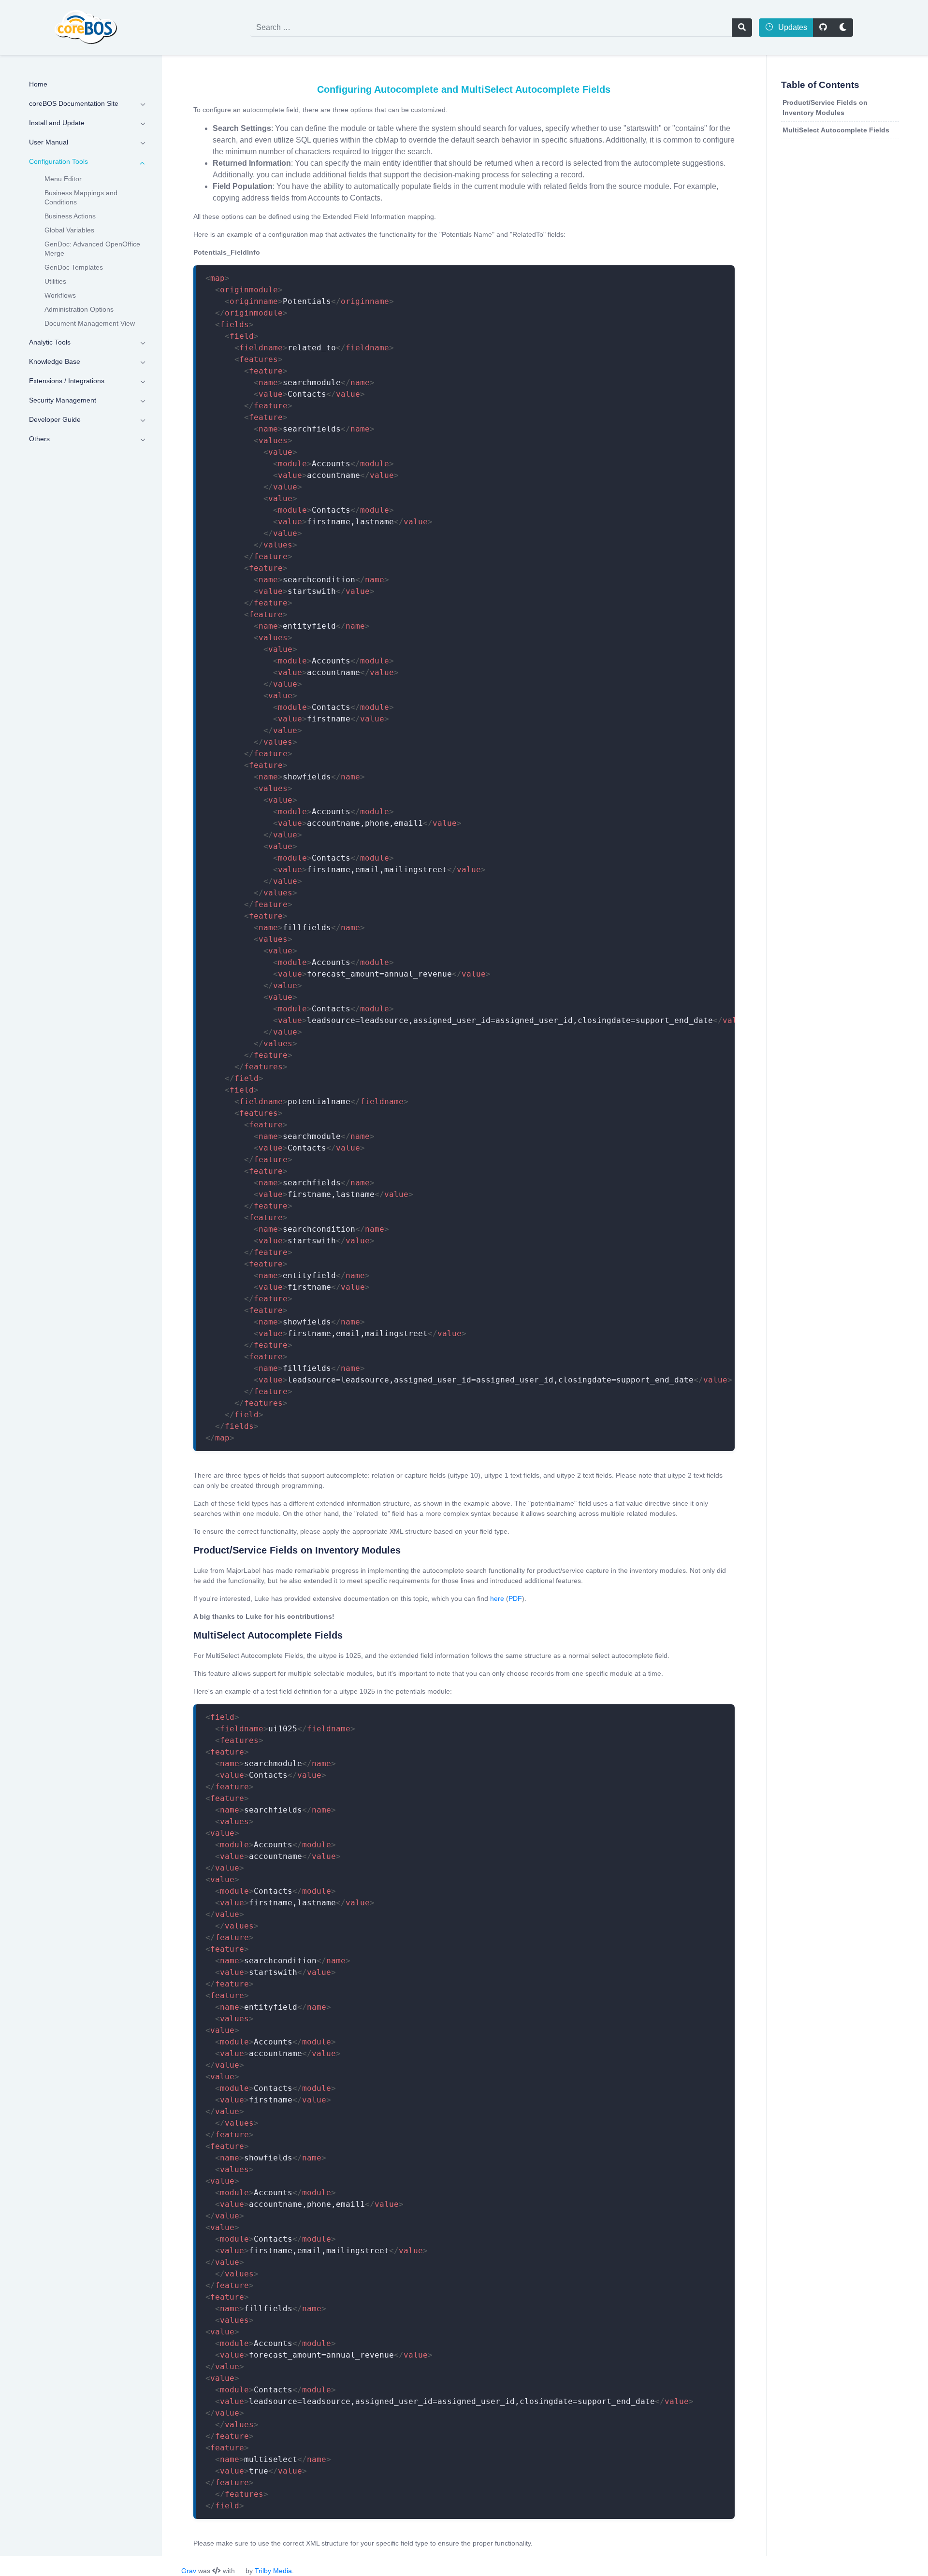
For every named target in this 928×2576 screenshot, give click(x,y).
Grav (189, 2571)
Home (38, 84)
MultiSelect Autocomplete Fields (836, 130)
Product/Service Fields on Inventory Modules (825, 108)
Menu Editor (63, 179)
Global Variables (69, 230)
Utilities (55, 281)
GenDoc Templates (74, 267)
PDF (515, 1598)
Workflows (60, 295)
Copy (716, 274)
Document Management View (90, 323)
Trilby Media (273, 2571)
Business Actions (70, 216)
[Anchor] (186, 1550)
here (497, 1598)
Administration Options (79, 309)
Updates (792, 27)
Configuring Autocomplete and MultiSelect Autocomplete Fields (464, 89)
